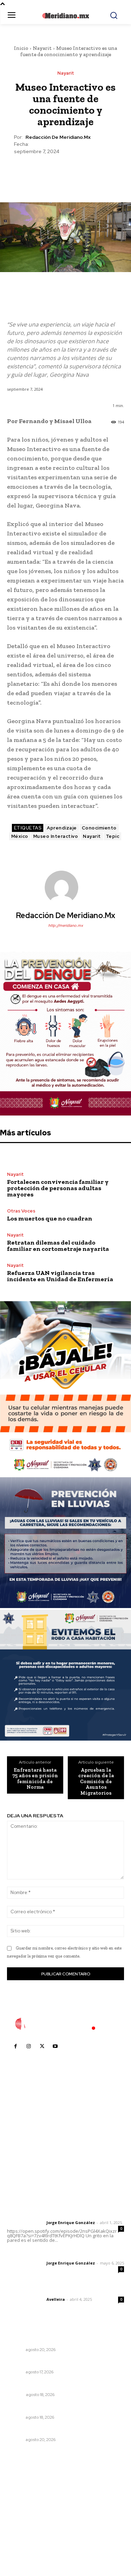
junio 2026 (23, 2508)
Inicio (21, 48)
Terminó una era (27, 2385)
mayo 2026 (24, 2518)
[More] (98, 172)
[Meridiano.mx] (65, 16)
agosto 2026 (26, 2487)
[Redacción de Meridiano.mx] (66, 887)
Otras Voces (21, 1211)
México (20, 836)
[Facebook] (33, 172)
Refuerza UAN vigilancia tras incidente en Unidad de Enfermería (60, 1276)
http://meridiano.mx (66, 925)
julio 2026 (22, 2497)
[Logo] (66, 2024)
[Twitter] (49, 172)
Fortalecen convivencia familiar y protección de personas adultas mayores (58, 1188)
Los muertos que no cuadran (50, 1218)
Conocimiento (99, 828)
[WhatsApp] (81, 172)
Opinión (16, 2395)
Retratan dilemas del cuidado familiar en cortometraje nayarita (58, 1246)
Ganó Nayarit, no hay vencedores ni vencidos (64, 2363)
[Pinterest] (65, 172)
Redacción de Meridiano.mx (58, 137)
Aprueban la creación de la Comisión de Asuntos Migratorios (96, 1782)
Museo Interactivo (56, 836)
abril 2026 (23, 2529)
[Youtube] (55, 2046)
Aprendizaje (62, 828)
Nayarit (42, 48)
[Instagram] (29, 2046)
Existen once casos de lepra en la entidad (60, 2408)
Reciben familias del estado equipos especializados (53, 2337)
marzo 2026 (25, 2539)
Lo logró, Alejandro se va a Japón (49, 2430)
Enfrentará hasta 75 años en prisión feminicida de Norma (35, 1779)
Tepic (113, 836)
